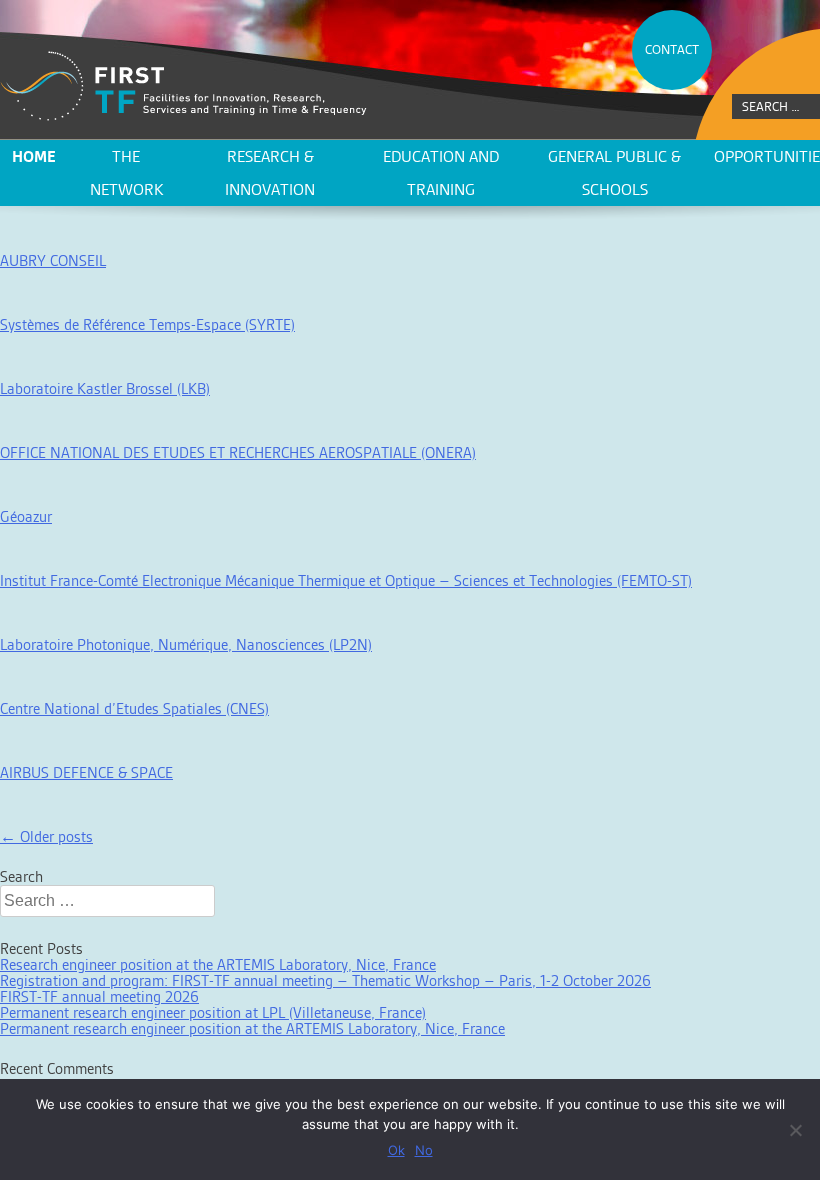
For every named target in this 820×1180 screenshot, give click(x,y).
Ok (396, 1150)
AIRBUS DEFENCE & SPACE (86, 772)
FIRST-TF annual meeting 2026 (99, 996)
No (424, 1150)
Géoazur (26, 516)
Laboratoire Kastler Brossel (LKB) (105, 388)
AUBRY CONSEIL (53, 260)
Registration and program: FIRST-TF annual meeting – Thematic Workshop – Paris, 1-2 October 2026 (325, 980)
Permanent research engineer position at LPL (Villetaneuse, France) (213, 1012)
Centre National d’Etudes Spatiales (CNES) (134, 708)
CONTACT (672, 49)
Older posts (46, 836)
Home (34, 156)
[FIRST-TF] (183, 86)
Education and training (441, 173)
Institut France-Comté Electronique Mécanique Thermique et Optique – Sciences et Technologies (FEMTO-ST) (346, 580)
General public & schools (614, 173)
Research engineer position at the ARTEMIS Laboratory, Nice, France (218, 964)
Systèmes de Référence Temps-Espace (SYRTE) (147, 324)
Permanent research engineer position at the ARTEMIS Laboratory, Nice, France (252, 1028)
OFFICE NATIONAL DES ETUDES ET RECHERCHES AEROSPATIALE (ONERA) (238, 452)
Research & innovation (270, 173)
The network (126, 173)
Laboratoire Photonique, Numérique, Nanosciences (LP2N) (186, 644)
